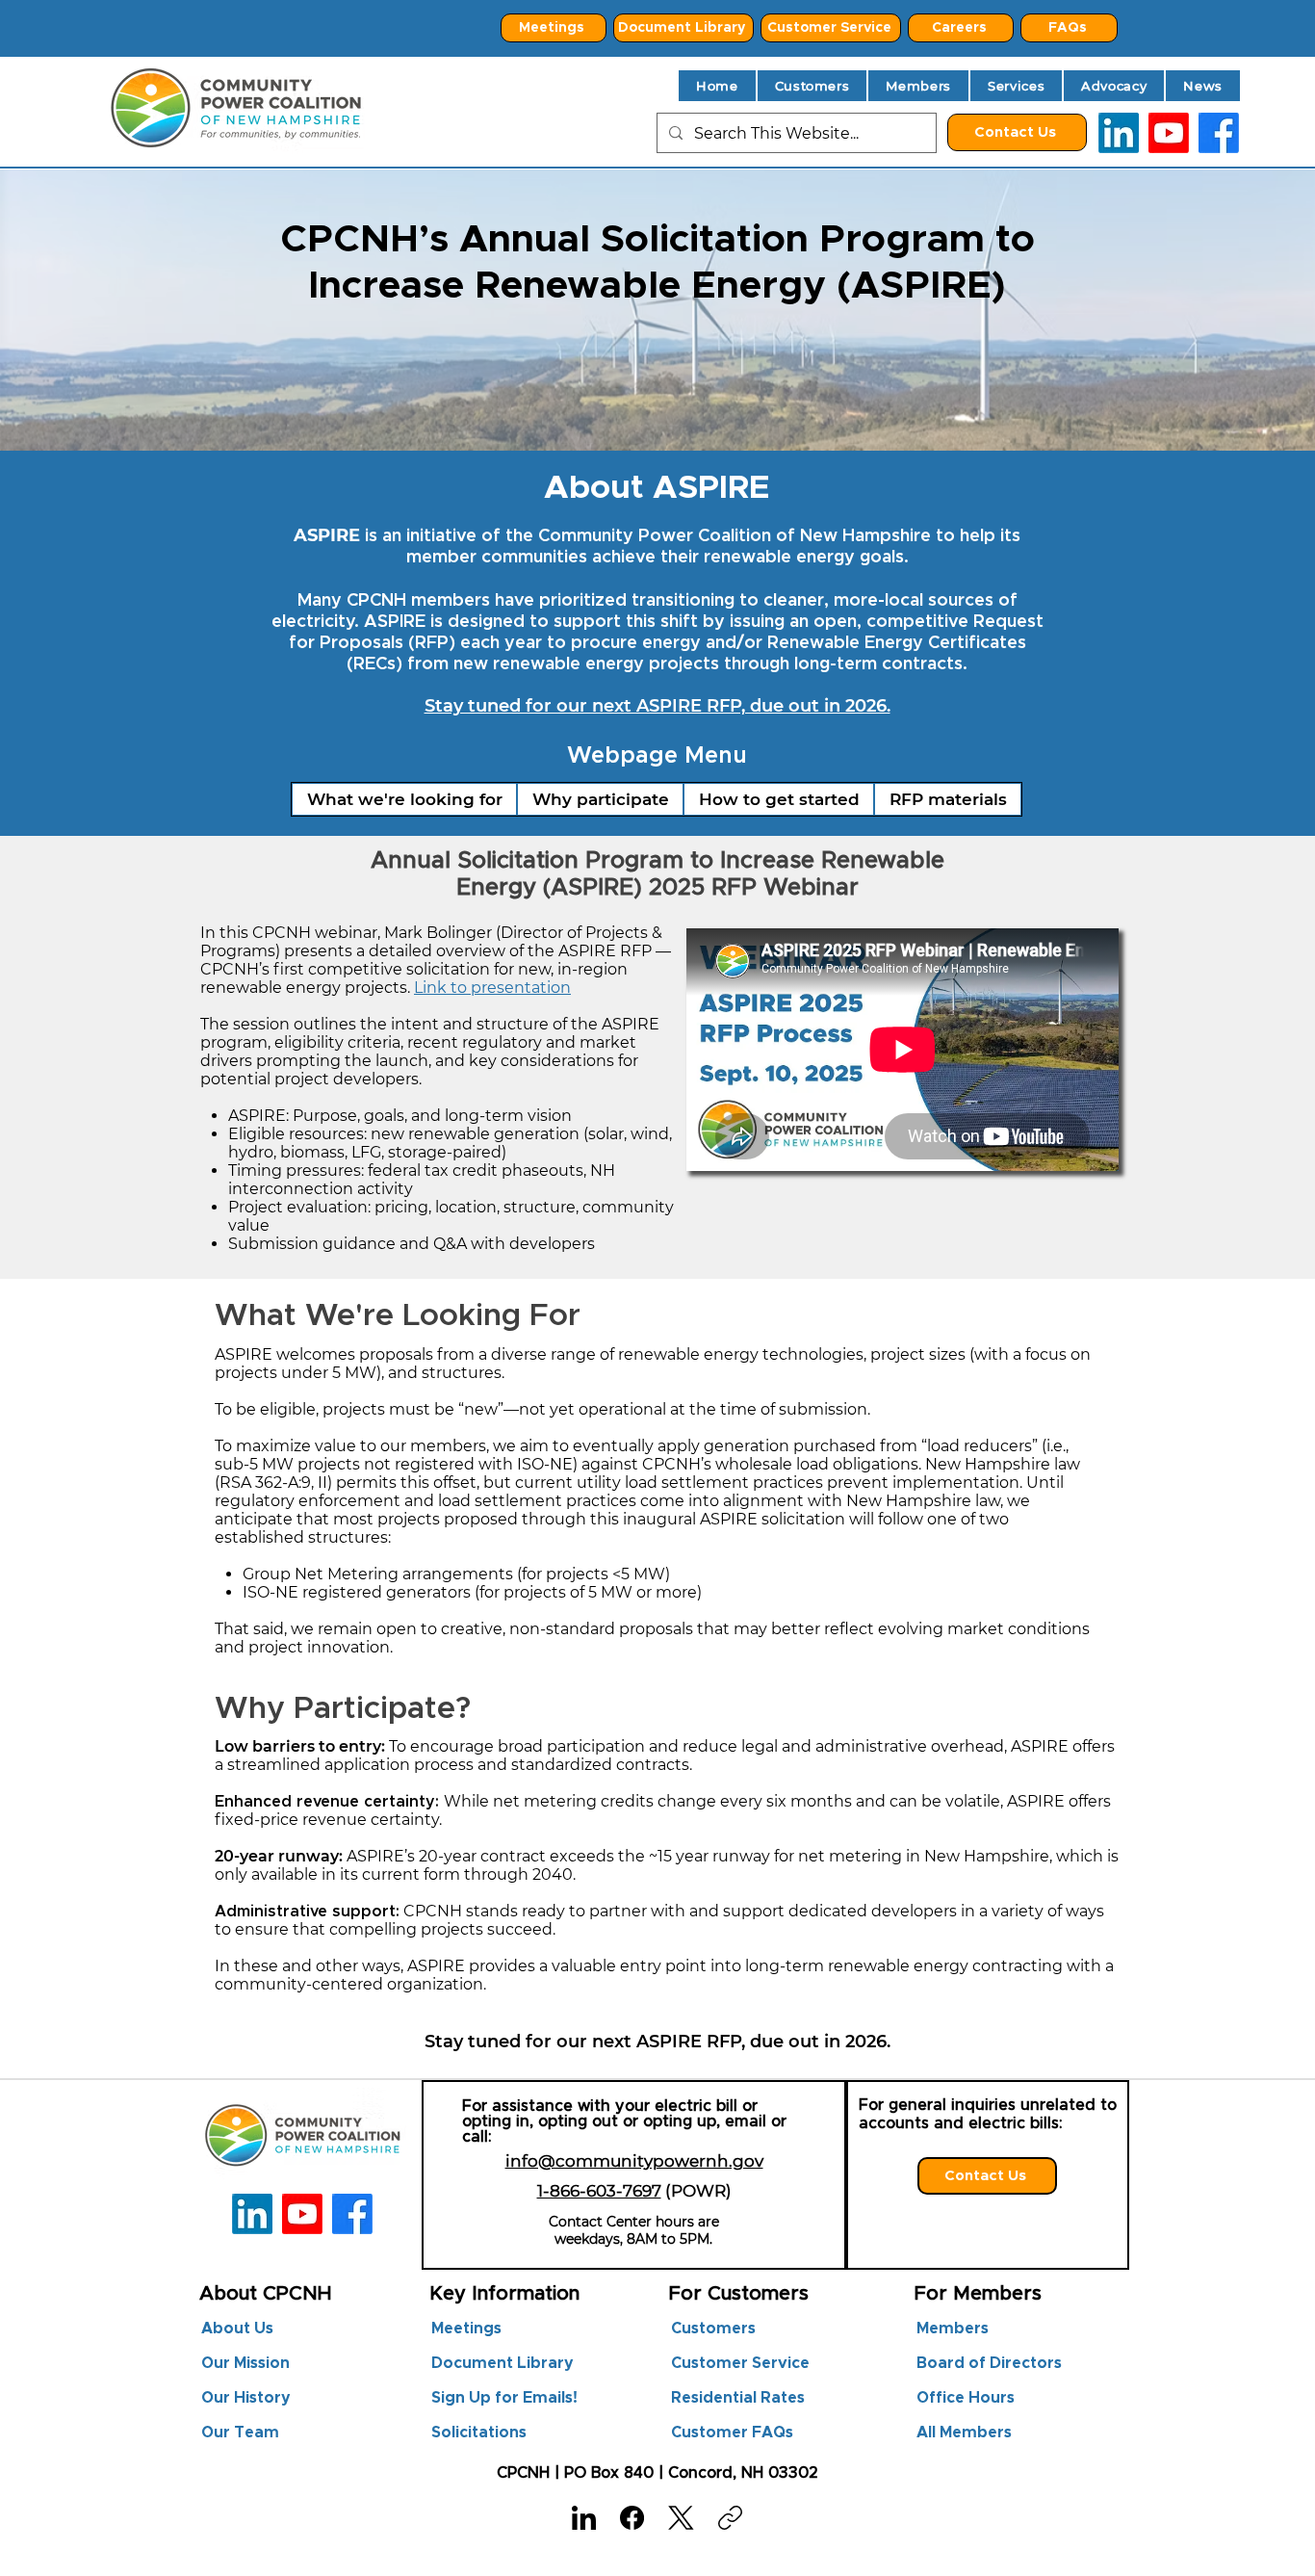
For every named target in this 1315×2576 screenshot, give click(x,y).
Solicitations (479, 2433)
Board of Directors (980, 2363)
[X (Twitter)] (681, 2518)
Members (953, 2329)
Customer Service (740, 2363)
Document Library (503, 2363)
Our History (246, 2398)
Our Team (240, 2433)
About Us (237, 2329)
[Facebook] (632, 2518)
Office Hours (966, 2398)
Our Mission (245, 2363)
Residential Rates (738, 2398)
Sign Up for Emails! (504, 2398)
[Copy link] (730, 2518)
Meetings (466, 2329)
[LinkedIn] (1119, 133)
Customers (713, 2329)
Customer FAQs (732, 2433)
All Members (964, 2433)
